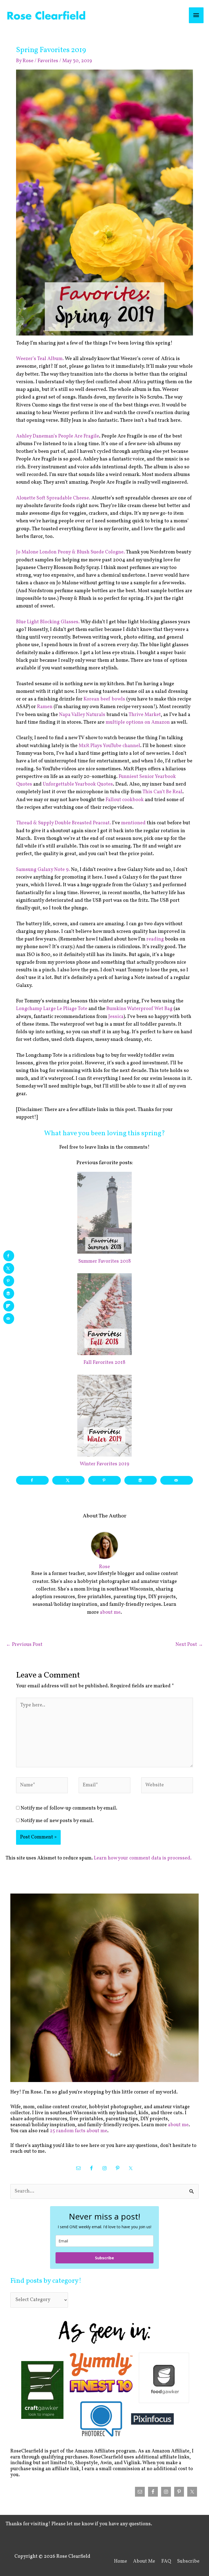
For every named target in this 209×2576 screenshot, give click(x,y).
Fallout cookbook (125, 800)
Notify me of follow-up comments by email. (69, 1808)
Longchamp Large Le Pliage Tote (52, 1009)
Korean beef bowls (104, 699)
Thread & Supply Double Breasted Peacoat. (64, 823)
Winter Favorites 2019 (104, 1464)
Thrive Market (145, 715)
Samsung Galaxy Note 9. (43, 870)
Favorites (48, 61)
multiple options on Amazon (138, 722)
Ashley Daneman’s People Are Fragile (58, 436)
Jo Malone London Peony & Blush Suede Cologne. (70, 552)
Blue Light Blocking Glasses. (48, 622)
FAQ (166, 2561)
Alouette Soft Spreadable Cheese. (53, 498)
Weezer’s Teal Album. (40, 359)
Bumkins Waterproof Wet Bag (139, 1009)
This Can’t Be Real (162, 792)
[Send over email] (177, 1480)
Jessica (116, 1017)
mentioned (133, 823)
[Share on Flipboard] (9, 1306)
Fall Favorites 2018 (104, 1363)
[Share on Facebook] (32, 1480)
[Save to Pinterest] (104, 1480)
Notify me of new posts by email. (57, 1821)
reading (155, 939)
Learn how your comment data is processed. (143, 1858)
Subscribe (104, 2258)
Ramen (45, 707)
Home (121, 2561)
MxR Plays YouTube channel (109, 746)
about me (110, 1612)
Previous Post (24, 1645)
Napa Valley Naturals (82, 715)
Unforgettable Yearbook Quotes (78, 784)
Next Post (189, 1645)
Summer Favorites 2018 (105, 1261)
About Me (144, 2561)
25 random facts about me (79, 2131)
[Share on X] (69, 1480)
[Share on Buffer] (141, 1480)
